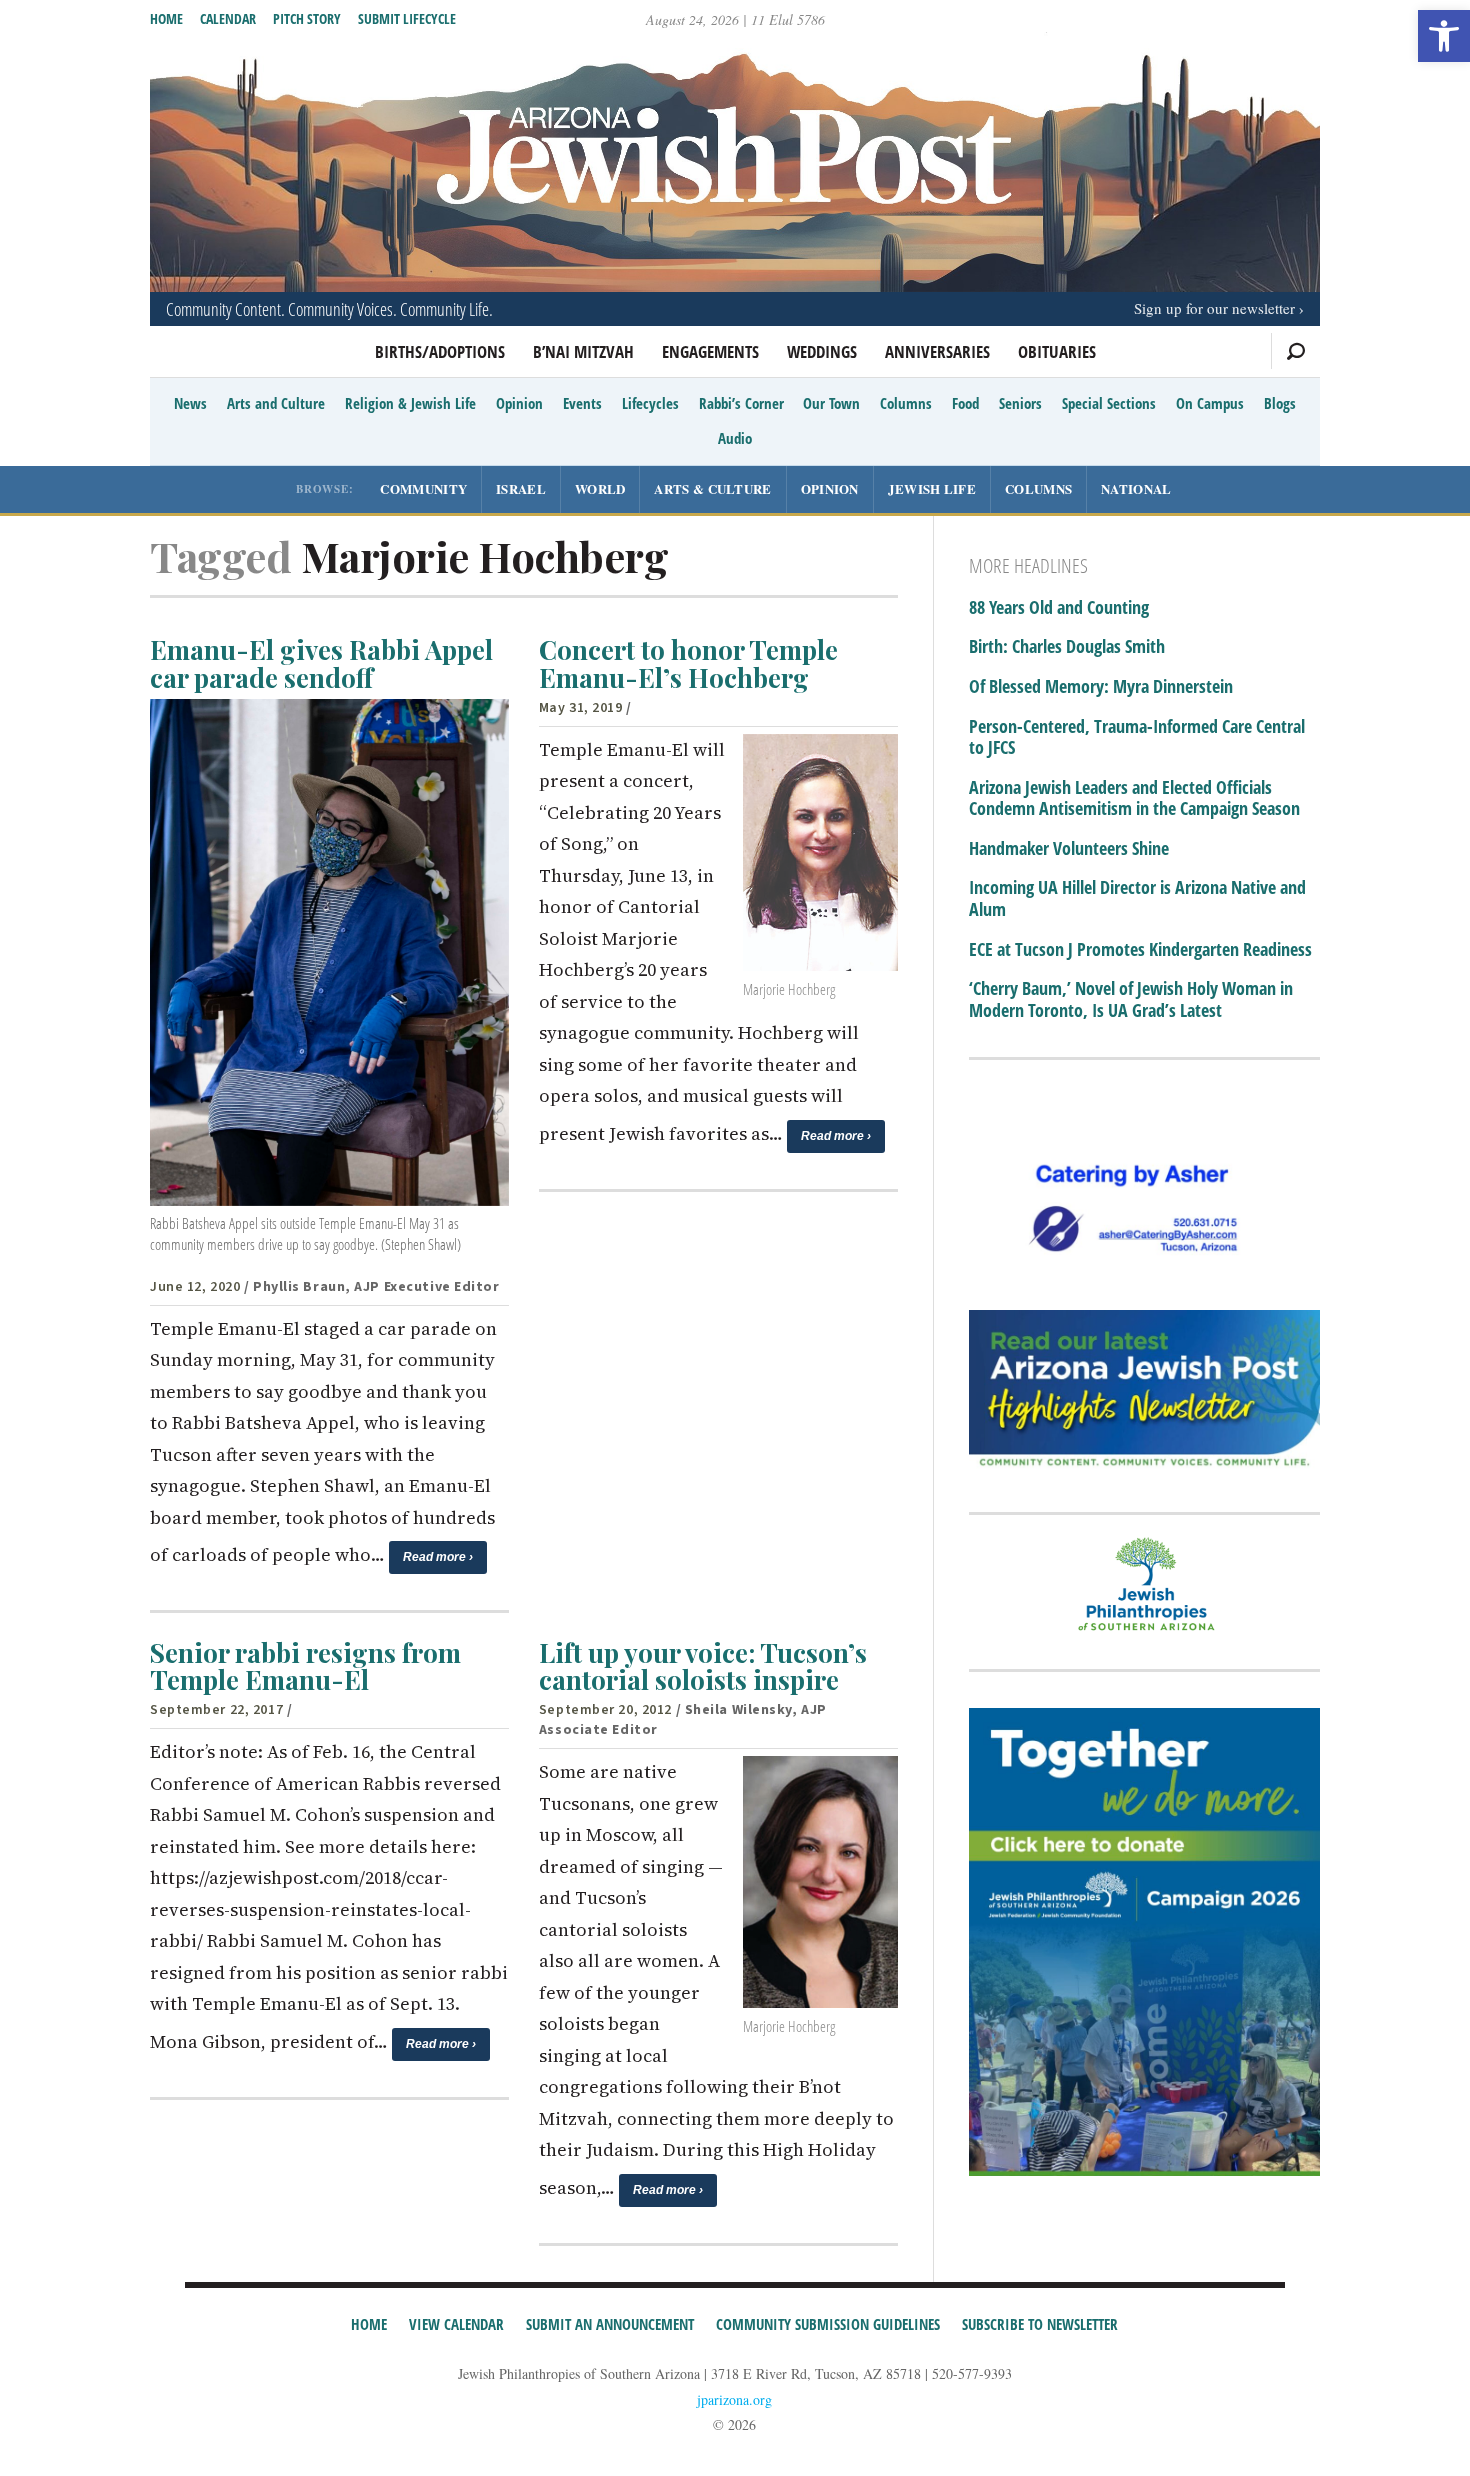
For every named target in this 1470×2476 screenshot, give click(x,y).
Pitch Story (307, 18)
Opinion (519, 403)
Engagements (710, 351)
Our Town (831, 403)
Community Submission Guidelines (828, 2324)
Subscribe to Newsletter (1040, 2324)
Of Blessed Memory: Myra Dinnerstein (1101, 687)
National (1136, 488)
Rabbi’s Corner (741, 403)
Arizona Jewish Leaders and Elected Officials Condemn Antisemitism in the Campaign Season (1134, 798)
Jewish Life (932, 488)
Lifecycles (650, 403)
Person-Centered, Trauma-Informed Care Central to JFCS (1137, 737)
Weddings (822, 351)
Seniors (1020, 403)
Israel (521, 488)
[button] (1444, 36)
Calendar (228, 18)
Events (582, 403)
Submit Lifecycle (407, 18)
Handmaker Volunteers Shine (1069, 849)
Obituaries (1057, 351)
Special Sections (1109, 403)
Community (423, 488)
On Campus (1210, 403)
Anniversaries (937, 351)
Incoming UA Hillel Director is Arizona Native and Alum (1137, 898)
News (190, 403)
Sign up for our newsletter (1214, 308)
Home (166, 18)
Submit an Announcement (610, 2324)
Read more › (438, 1557)
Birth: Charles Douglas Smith (1067, 647)
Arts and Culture (276, 403)
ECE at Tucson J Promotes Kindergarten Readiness (1140, 950)
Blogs (1280, 403)
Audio (735, 438)
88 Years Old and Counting (1059, 608)
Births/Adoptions (440, 351)
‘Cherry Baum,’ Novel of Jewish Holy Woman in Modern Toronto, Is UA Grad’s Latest (1131, 999)
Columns (906, 403)
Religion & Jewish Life (410, 403)
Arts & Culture (712, 488)
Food (965, 403)
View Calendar (456, 2324)
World (600, 488)
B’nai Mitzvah (583, 351)
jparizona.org (734, 2399)
